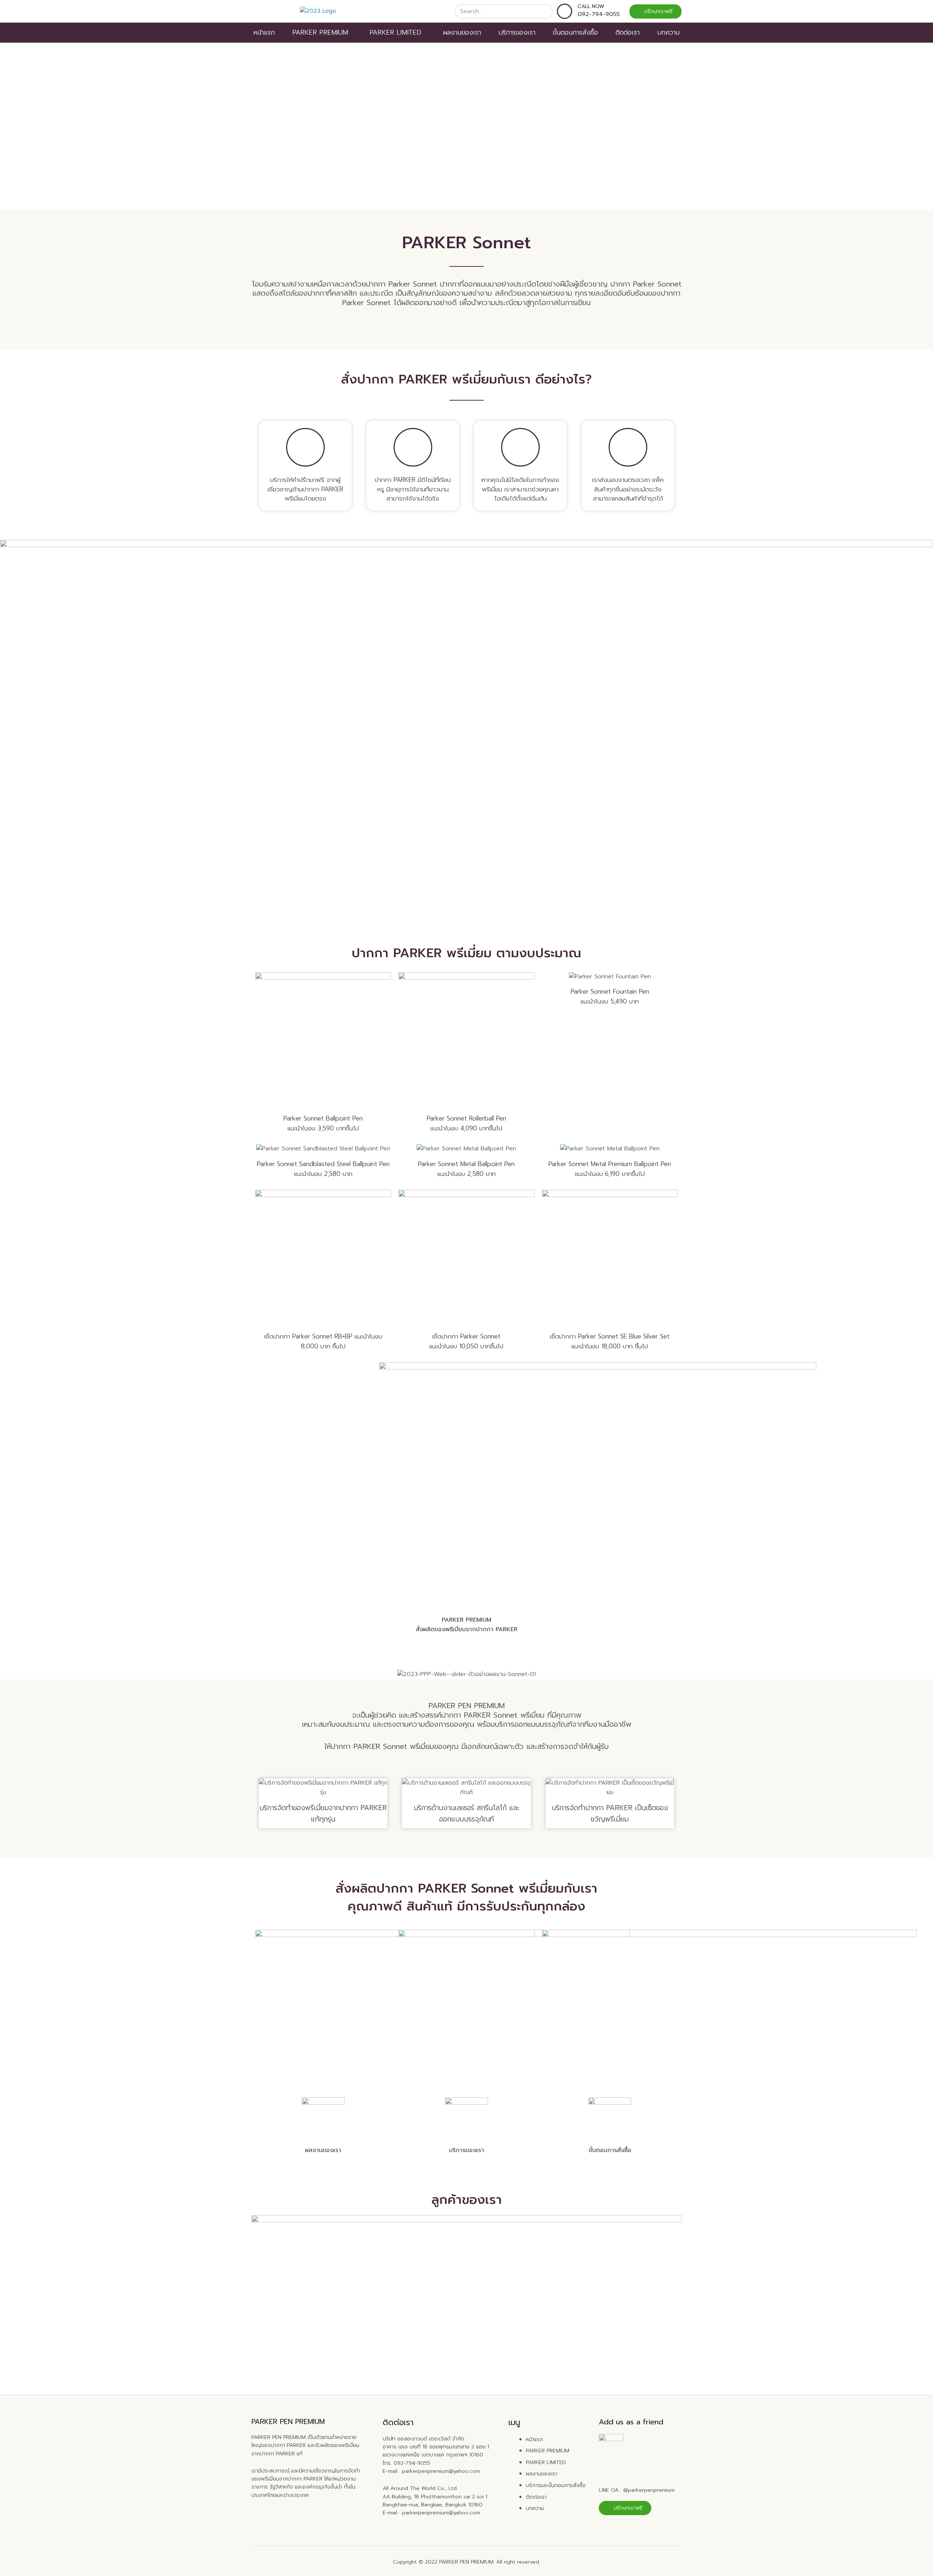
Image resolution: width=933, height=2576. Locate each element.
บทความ (668, 32)
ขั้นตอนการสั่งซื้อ (575, 32)
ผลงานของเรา (462, 32)
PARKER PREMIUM (320, 32)
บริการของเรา (517, 32)
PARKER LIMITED (395, 32)
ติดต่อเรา (628, 32)
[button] (655, 11)
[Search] (545, 11)
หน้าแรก (264, 32)
